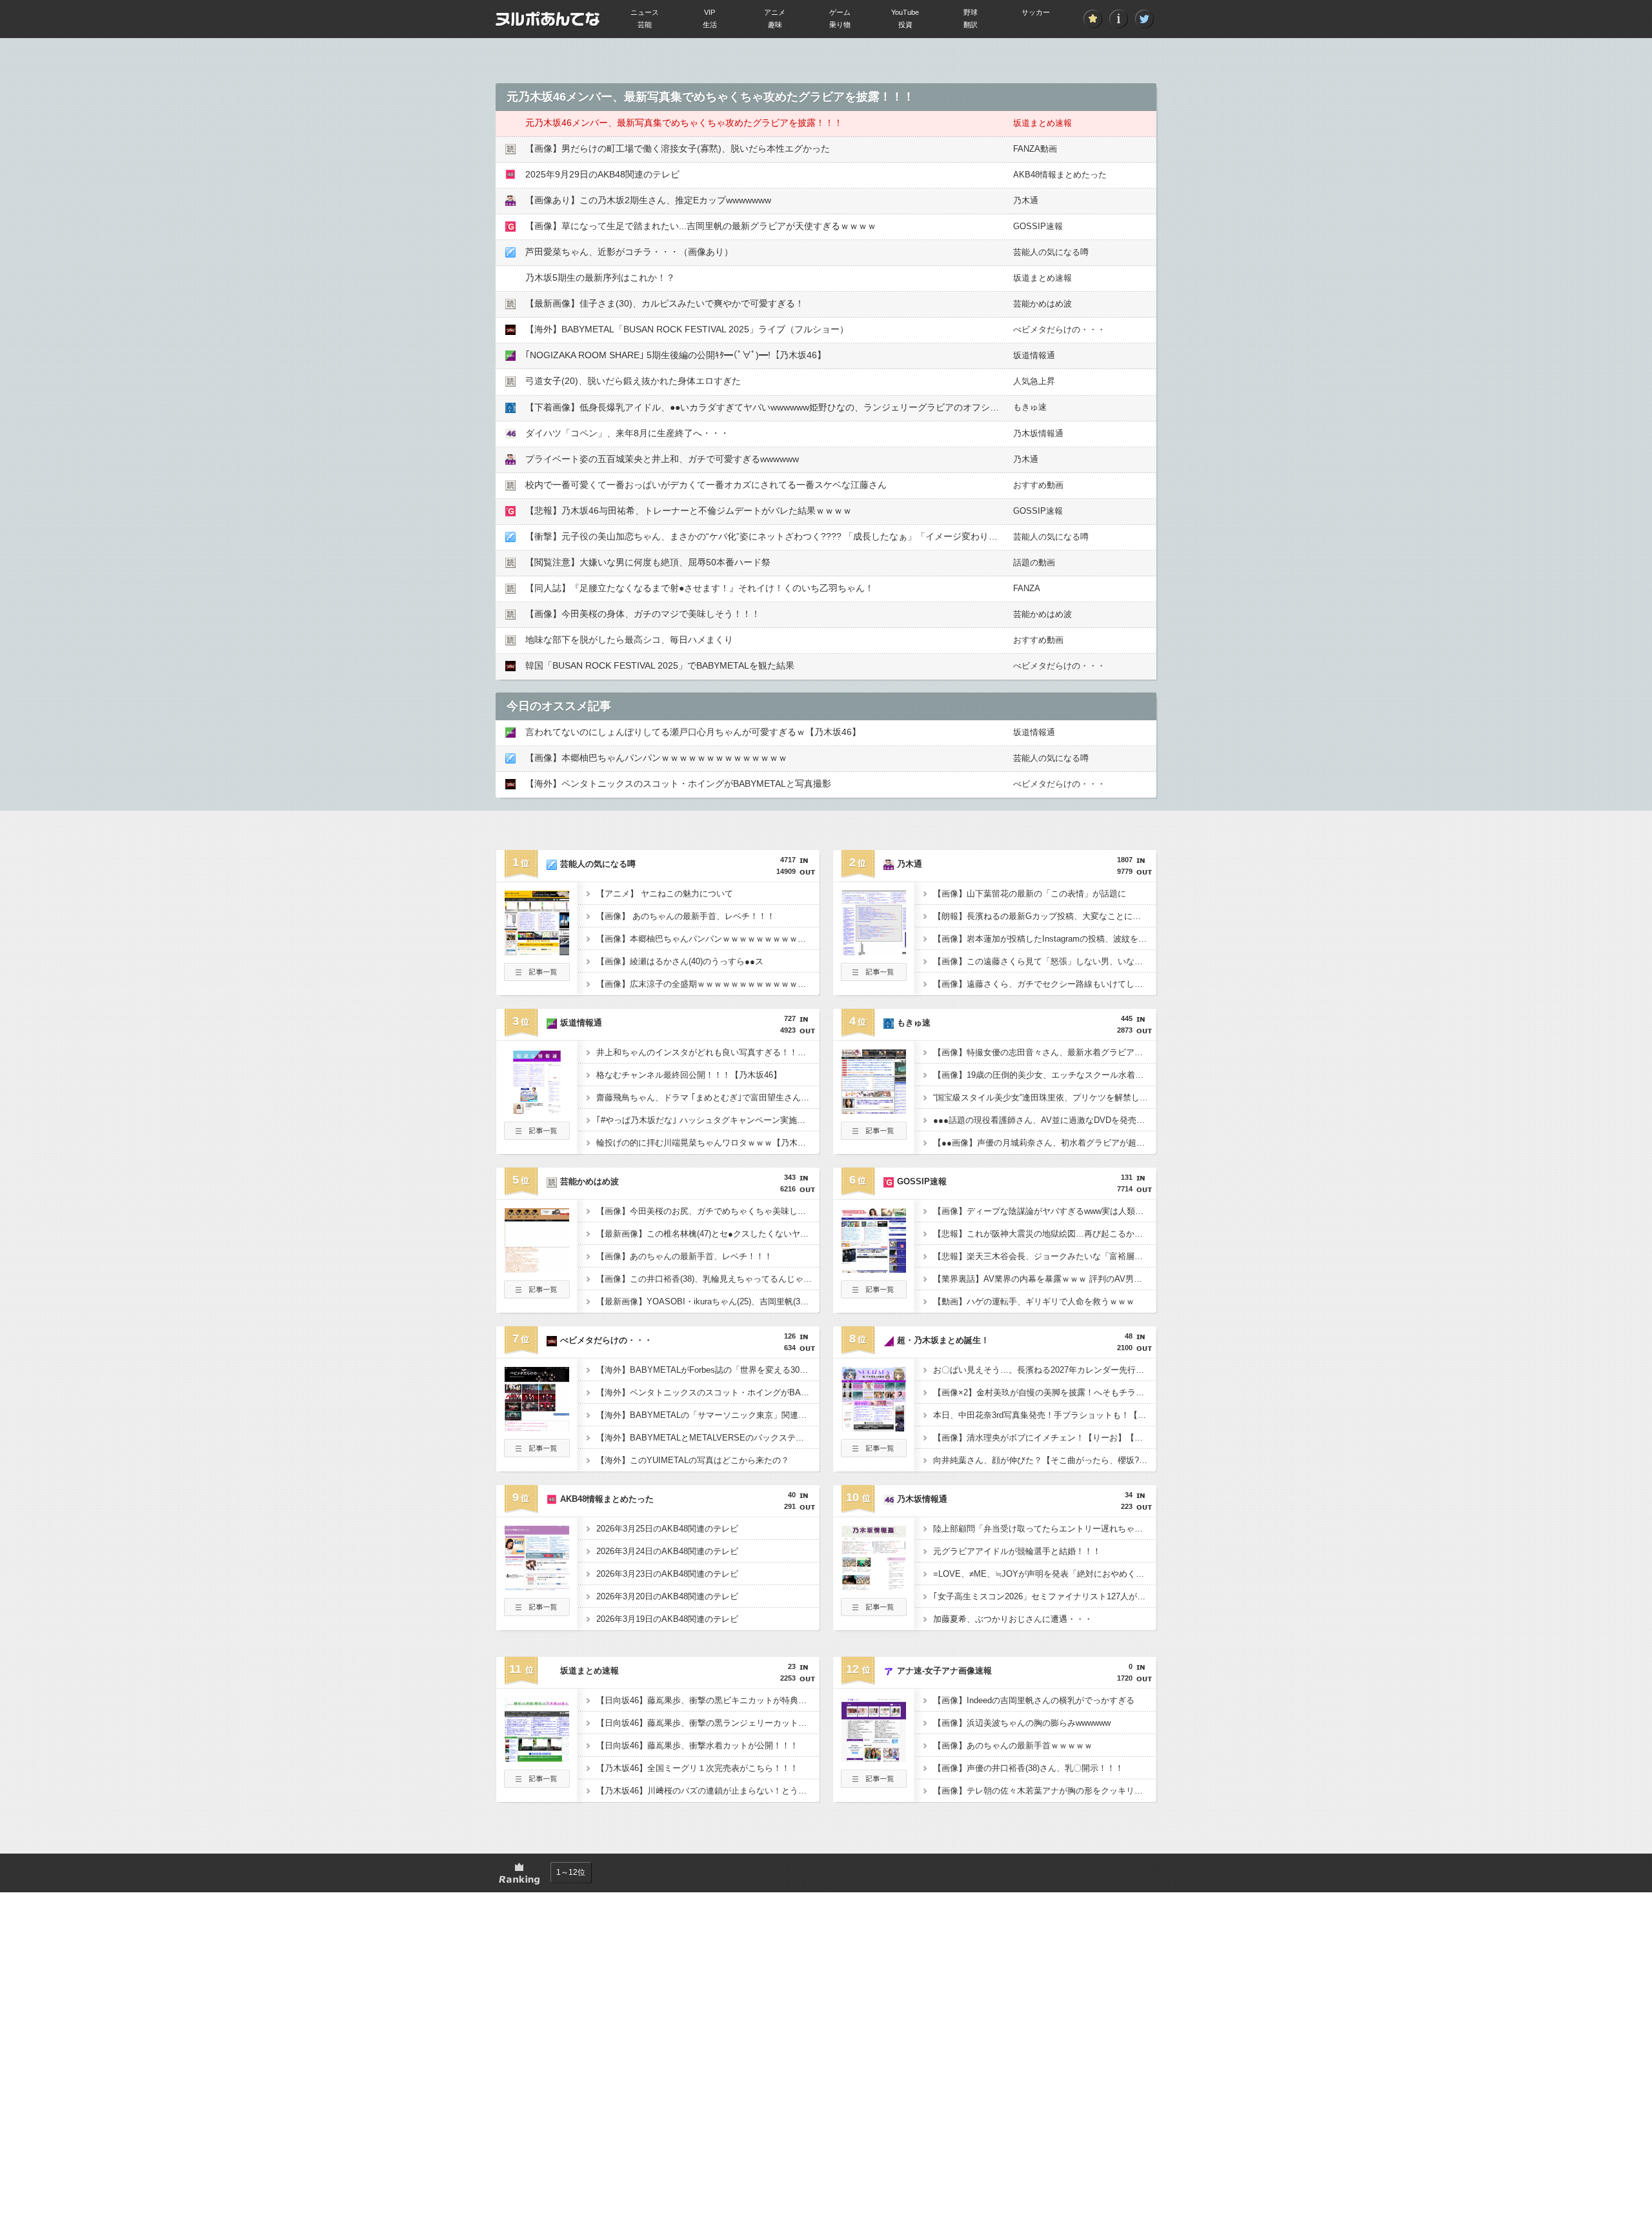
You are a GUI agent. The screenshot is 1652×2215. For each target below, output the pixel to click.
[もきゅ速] (874, 1110)
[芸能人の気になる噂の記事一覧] (537, 977)
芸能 (645, 25)
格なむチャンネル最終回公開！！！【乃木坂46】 (689, 1075)
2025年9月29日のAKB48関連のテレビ (602, 174)
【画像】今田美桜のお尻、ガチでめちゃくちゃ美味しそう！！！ (708, 1211)
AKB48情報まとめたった (1060, 175)
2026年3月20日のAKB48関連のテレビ (667, 1596)
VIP (710, 12)
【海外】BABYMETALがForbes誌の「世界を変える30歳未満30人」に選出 (708, 1370)
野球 (971, 12)
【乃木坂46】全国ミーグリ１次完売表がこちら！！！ (697, 1768)
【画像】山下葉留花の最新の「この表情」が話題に (1030, 894)
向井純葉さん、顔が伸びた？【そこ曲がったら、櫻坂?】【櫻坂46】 (1045, 1460)
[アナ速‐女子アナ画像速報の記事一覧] (874, 1784)
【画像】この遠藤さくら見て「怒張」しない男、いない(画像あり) (1045, 961)
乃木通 (1026, 200)
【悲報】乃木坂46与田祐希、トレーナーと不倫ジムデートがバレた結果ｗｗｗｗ (689, 511)
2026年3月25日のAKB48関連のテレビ (667, 1529)
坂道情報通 (1034, 355)
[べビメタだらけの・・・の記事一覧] (537, 1453)
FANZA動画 (1035, 149)
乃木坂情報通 (1038, 433)
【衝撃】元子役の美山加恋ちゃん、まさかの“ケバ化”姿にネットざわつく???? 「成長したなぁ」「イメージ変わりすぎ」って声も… (793, 536)
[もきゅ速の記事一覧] (874, 1136)
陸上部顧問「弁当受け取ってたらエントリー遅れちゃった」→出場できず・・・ (1045, 1529)
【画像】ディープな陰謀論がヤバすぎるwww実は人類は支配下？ (1045, 1211)
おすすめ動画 (1038, 485)
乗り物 (840, 25)
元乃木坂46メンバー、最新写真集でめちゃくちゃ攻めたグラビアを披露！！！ (684, 123)
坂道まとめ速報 (1043, 123)
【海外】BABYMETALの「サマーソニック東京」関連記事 (706, 1415)
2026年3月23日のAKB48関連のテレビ (667, 1574)
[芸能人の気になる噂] (537, 951)
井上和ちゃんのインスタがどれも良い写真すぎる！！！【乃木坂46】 (708, 1052)
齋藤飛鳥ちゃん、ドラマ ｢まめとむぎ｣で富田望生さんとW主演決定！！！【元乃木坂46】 (708, 1097)
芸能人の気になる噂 (1051, 252)
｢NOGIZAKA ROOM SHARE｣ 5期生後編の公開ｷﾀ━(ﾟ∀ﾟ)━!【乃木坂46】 (676, 355)
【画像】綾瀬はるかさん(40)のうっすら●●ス (680, 961)
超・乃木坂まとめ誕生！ (943, 1340)
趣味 (775, 25)
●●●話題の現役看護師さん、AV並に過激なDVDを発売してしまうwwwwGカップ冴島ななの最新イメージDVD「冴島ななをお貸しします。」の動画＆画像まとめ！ (1045, 1120)
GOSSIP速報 (1038, 226)
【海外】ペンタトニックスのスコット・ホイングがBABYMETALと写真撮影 (678, 784)
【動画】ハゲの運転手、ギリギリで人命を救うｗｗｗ (1034, 1301)
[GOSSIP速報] (874, 1269)
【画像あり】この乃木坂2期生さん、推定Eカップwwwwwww (648, 200)
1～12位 (571, 1872)
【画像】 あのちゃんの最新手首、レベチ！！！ (686, 916)
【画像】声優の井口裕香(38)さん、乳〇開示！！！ (1028, 1768)
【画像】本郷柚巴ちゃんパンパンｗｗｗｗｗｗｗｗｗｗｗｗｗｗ (656, 758)
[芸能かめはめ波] (537, 1269)
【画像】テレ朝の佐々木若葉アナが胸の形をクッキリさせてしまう (1045, 1791)
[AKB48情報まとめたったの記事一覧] (537, 1612)
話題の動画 (1034, 562)
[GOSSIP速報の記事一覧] (874, 1295)
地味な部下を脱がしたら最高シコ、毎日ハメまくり (629, 640)
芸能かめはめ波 (1043, 304)
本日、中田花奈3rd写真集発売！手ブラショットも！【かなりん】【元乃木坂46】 (1045, 1415)
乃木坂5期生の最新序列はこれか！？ (600, 278)
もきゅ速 (1030, 407)
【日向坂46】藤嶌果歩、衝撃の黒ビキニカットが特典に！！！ (708, 1700)
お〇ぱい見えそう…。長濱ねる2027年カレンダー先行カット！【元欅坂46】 (1045, 1370)
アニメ (775, 12)
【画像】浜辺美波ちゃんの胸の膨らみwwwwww (1022, 1723)
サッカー (1036, 12)
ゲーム (840, 12)
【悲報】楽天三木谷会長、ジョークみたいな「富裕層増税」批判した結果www (1045, 1256)
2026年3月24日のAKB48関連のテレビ (667, 1551)
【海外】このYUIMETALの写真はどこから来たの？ (693, 1460)
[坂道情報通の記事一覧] (537, 1136)
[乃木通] (874, 951)
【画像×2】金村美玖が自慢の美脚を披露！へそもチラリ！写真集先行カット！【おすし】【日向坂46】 (1045, 1392)
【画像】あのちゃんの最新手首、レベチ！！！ (684, 1256)
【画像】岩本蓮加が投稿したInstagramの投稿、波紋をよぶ (1044, 939)
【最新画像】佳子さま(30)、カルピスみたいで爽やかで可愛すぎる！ (665, 303)
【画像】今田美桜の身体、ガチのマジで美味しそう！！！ (643, 614)
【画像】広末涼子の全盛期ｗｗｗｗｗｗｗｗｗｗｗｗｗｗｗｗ (708, 984)
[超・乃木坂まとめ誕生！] (874, 1428)
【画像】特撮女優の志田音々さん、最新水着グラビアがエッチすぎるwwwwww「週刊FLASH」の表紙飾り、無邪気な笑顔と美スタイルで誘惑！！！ (1045, 1052)
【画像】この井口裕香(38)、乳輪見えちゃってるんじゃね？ (708, 1279)
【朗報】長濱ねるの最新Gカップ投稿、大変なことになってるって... (1045, 916)
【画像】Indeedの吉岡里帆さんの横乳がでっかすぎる (1034, 1700)
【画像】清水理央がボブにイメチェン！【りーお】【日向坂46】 (1045, 1438)
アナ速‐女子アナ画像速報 (944, 1671)
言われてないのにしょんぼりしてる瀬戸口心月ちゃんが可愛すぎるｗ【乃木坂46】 (693, 732)
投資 (905, 25)
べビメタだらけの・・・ (1059, 329)
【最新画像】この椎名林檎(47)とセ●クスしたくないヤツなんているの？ (708, 1234)
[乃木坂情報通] (874, 1586)
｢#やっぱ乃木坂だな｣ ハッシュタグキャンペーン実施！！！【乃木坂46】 (708, 1120)
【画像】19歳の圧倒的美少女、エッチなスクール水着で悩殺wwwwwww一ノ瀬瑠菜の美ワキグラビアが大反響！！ (1045, 1075)
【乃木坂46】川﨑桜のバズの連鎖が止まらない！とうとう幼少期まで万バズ (708, 1791)
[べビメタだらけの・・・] (537, 1428)
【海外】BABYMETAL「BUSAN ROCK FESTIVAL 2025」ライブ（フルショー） (687, 329)
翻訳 (971, 25)
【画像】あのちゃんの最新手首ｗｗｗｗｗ (1013, 1745)
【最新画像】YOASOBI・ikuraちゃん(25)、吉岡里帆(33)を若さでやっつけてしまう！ (708, 1301)
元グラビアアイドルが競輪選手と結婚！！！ (1017, 1551)
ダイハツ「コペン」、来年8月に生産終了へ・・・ (627, 433)
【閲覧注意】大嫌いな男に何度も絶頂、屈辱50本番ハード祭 (648, 562)
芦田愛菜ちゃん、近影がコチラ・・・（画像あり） (629, 252)
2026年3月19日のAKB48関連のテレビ (667, 1619)
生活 (710, 25)
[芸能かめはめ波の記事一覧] (537, 1295)
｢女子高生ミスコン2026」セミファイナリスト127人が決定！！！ (1045, 1596)
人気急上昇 (1034, 381)
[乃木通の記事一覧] (874, 977)
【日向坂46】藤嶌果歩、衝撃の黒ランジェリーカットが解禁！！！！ (708, 1723)
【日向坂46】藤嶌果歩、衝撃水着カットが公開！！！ (697, 1745)
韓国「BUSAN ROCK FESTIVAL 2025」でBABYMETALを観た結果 (660, 665)
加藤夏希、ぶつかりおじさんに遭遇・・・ (1013, 1619)
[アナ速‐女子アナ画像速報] (874, 1758)
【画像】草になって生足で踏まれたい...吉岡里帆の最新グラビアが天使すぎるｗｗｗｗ (701, 226)
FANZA (1027, 588)
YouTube (905, 12)
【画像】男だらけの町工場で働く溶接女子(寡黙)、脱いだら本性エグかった (678, 148)
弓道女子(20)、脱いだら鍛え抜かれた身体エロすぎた (633, 381)
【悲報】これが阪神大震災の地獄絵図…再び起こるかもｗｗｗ (1045, 1234)
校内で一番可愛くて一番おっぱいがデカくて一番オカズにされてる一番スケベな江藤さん (706, 485)
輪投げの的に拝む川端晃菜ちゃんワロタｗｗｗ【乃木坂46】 (708, 1143)
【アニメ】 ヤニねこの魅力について (665, 894)
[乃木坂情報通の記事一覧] (874, 1612)
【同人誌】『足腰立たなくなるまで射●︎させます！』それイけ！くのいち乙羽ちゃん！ (700, 588)
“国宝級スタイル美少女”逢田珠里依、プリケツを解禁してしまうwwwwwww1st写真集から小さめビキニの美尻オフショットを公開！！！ (1045, 1097)
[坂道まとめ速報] (537, 1758)
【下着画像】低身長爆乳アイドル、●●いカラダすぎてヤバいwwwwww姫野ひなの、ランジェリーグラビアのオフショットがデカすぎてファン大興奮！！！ (839, 407)
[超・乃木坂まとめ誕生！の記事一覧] (874, 1453)
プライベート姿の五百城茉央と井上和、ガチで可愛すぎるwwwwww (662, 459)
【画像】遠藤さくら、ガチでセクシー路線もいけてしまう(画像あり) (1045, 984)
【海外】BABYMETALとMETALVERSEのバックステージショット (708, 1438)
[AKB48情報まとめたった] (537, 1586)
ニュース (645, 12)
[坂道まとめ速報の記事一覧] (537, 1784)
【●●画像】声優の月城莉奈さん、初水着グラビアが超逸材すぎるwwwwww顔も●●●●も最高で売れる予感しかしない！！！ (1045, 1143)
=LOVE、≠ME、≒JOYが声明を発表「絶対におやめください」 (1045, 1574)
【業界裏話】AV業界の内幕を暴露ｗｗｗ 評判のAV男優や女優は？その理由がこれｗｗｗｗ (1045, 1279)
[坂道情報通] (537, 1110)
